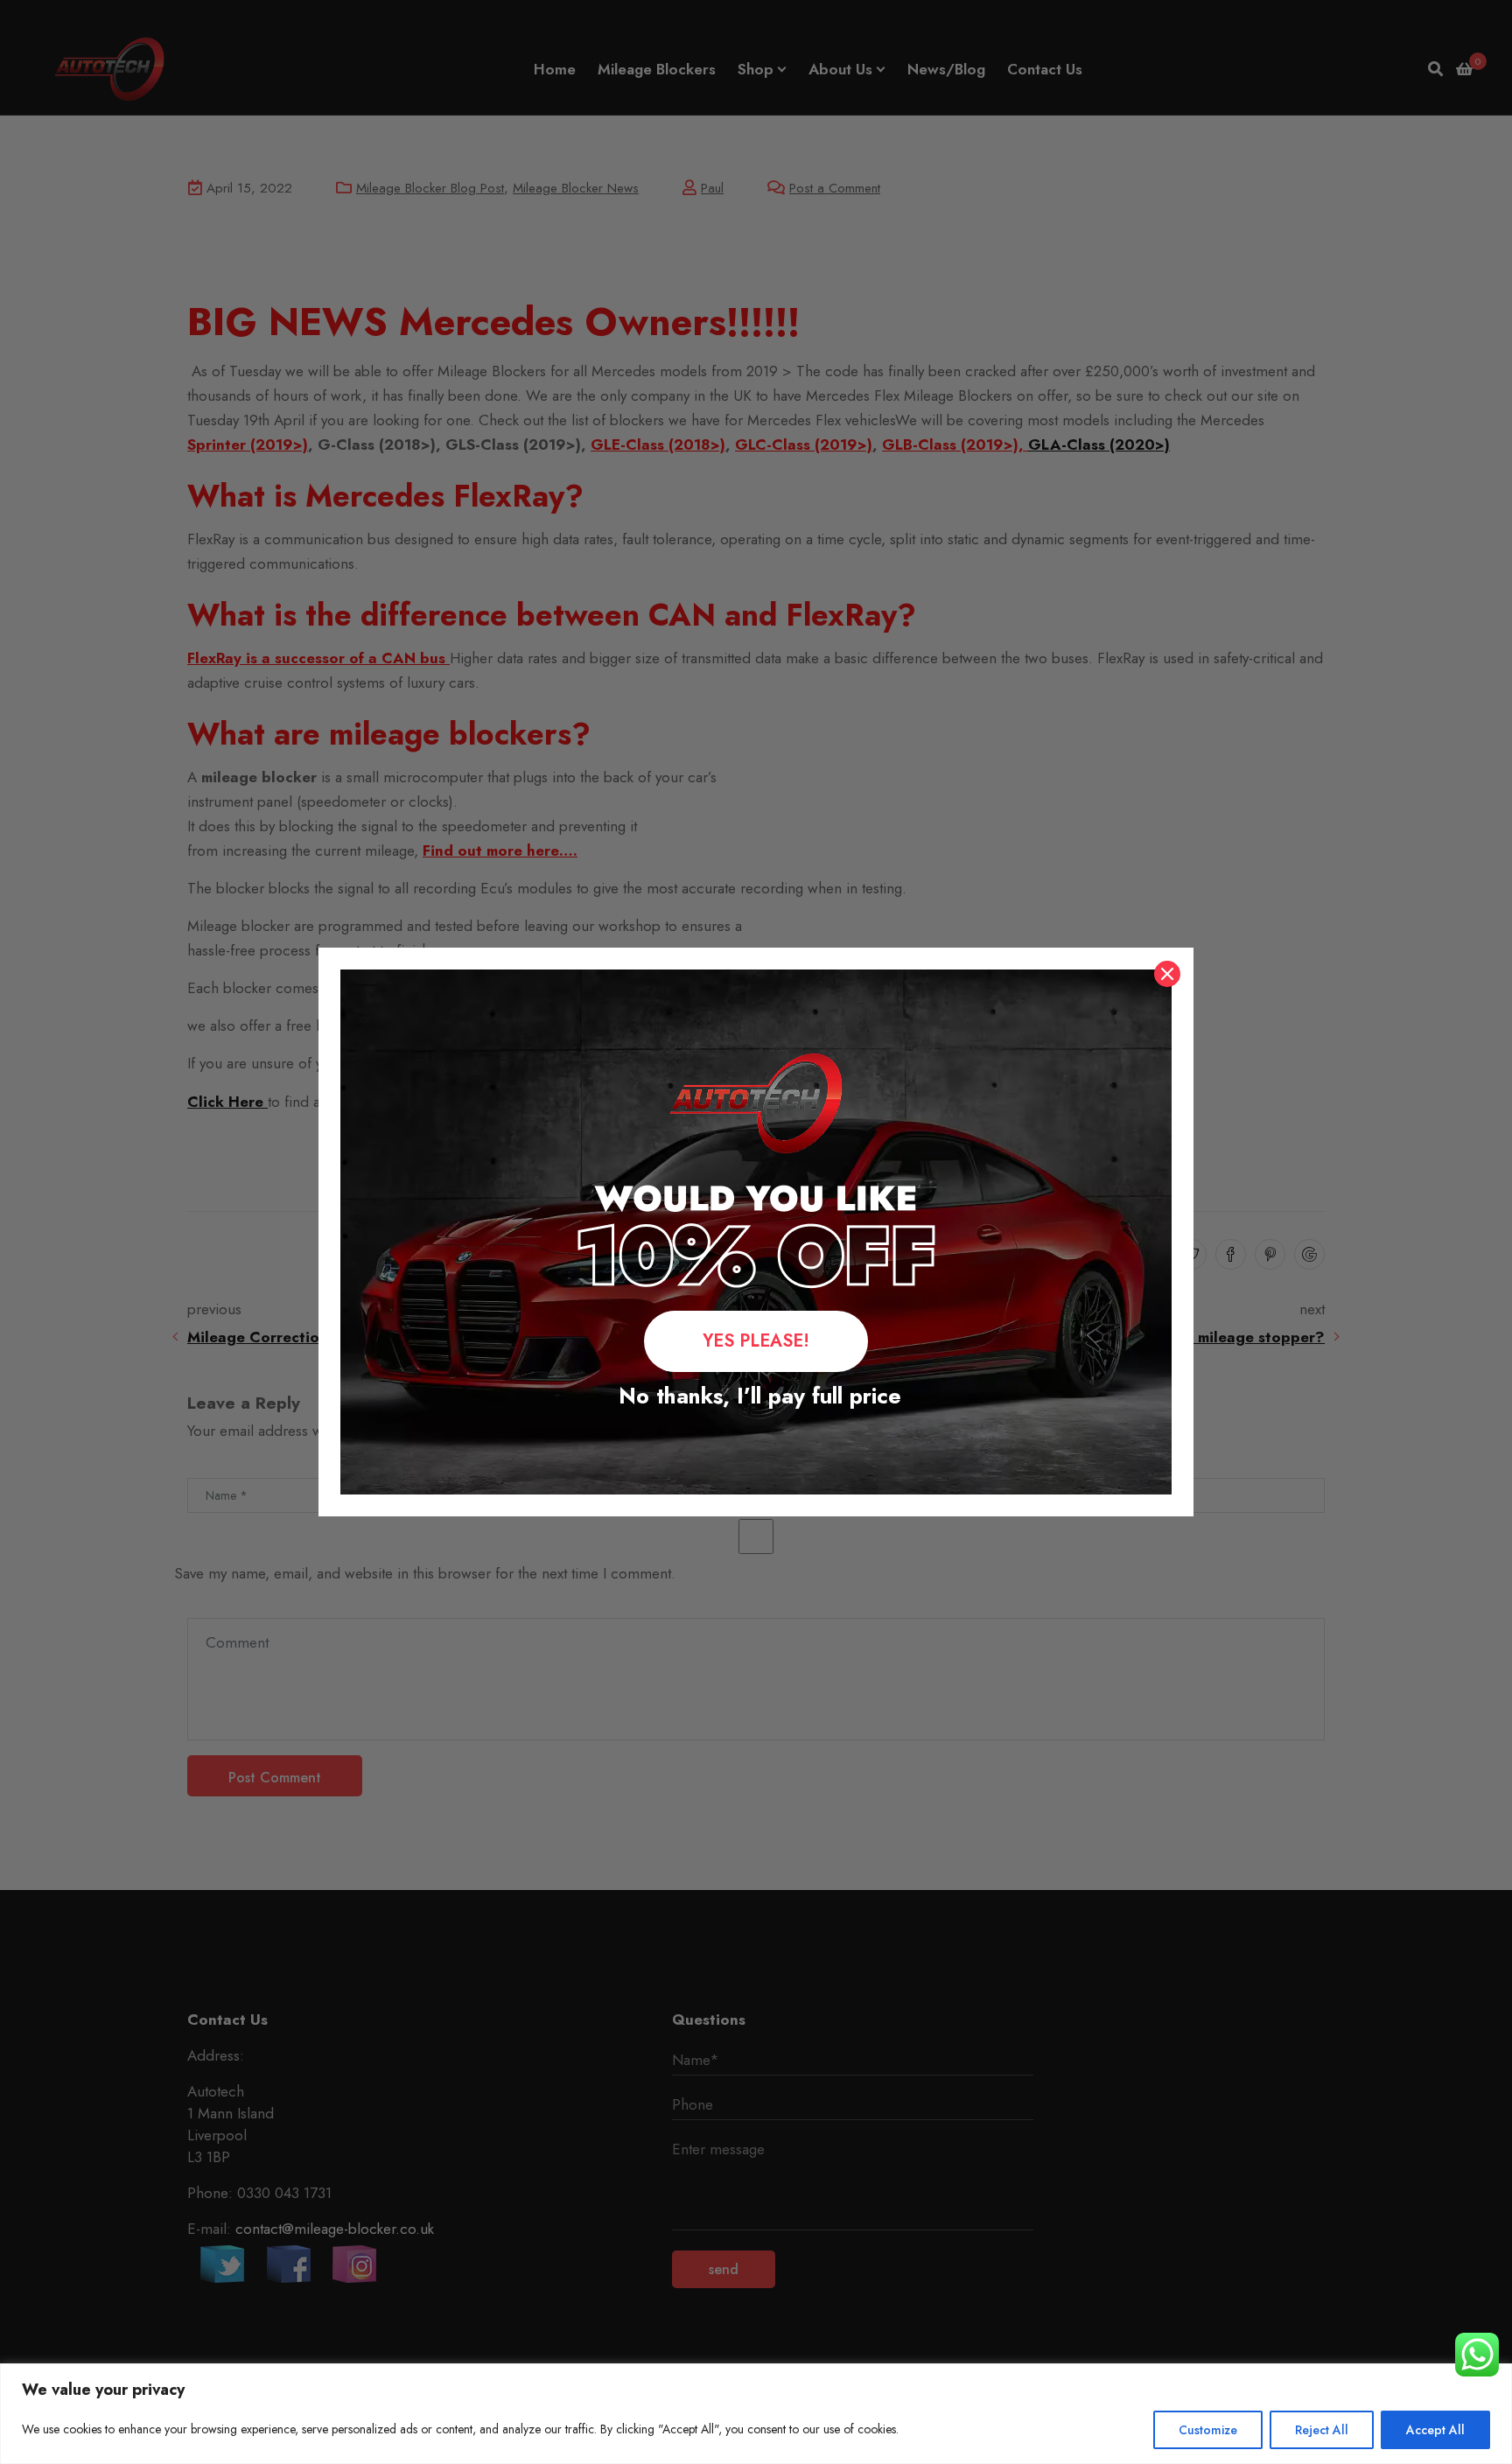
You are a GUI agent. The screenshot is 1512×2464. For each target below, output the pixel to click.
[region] (756, 2414)
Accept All (1435, 2430)
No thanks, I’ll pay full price (756, 1396)
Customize (1208, 2430)
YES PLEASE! (756, 1341)
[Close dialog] (1167, 974)
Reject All (1322, 2430)
